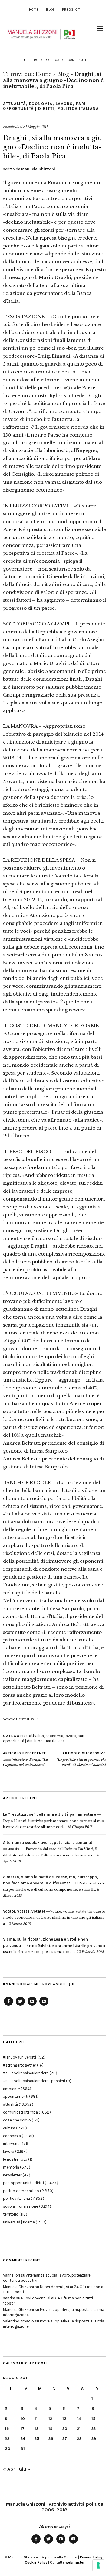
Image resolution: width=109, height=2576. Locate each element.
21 (79, 2429)
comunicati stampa (20, 2112)
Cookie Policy (36, 2562)
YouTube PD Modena (44, 2005)
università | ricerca (19, 2222)
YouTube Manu (32, 2005)
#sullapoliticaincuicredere (26, 2073)
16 (7, 2429)
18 (37, 2429)
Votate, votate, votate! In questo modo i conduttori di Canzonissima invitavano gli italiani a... (54, 1918)
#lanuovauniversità (20, 2057)
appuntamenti (16, 2096)
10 (23, 2419)
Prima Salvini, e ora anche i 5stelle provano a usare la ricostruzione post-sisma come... (54, 1946)
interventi (11, 2143)
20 (65, 2429)
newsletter (12, 2175)
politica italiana (78, 109)
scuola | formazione (21, 2206)
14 (79, 2419)
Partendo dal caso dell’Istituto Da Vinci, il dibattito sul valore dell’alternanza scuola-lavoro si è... (50, 1849)
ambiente (12, 2089)
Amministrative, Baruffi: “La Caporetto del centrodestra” (25, 1759)
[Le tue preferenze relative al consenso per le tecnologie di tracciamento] (98, 2565)
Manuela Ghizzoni (38, 169)
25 (37, 2439)
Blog (50, 10)
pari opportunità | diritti (45, 106)
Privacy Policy (91, 2557)
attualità (15, 104)
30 (8, 2449)
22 (94, 2429)
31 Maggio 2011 (36, 127)
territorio (11, 2214)
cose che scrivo (17, 2120)
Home (34, 10)
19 (50, 2429)
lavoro (64, 104)
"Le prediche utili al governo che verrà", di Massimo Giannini (81, 1759)
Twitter (20, 2005)
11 (36, 2419)
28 (79, 2439)
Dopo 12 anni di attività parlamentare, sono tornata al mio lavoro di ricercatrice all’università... (54, 1821)
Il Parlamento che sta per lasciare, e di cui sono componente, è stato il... (54, 1883)
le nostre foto (15, 2159)
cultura (9, 2128)
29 (94, 2439)
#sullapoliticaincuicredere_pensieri (34, 2081)
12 (50, 2419)
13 (64, 2419)
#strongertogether (20, 2065)
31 (23, 2449)
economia (41, 104)
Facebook (8, 2005)
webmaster (75, 2562)
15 (93, 2419)
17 (23, 2429)
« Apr (9, 2469)
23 (7, 2439)
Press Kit (71, 10)
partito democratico (21, 2191)
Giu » (25, 2469)
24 (23, 2439)
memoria (11, 2167)
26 (51, 2439)
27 (65, 2439)
